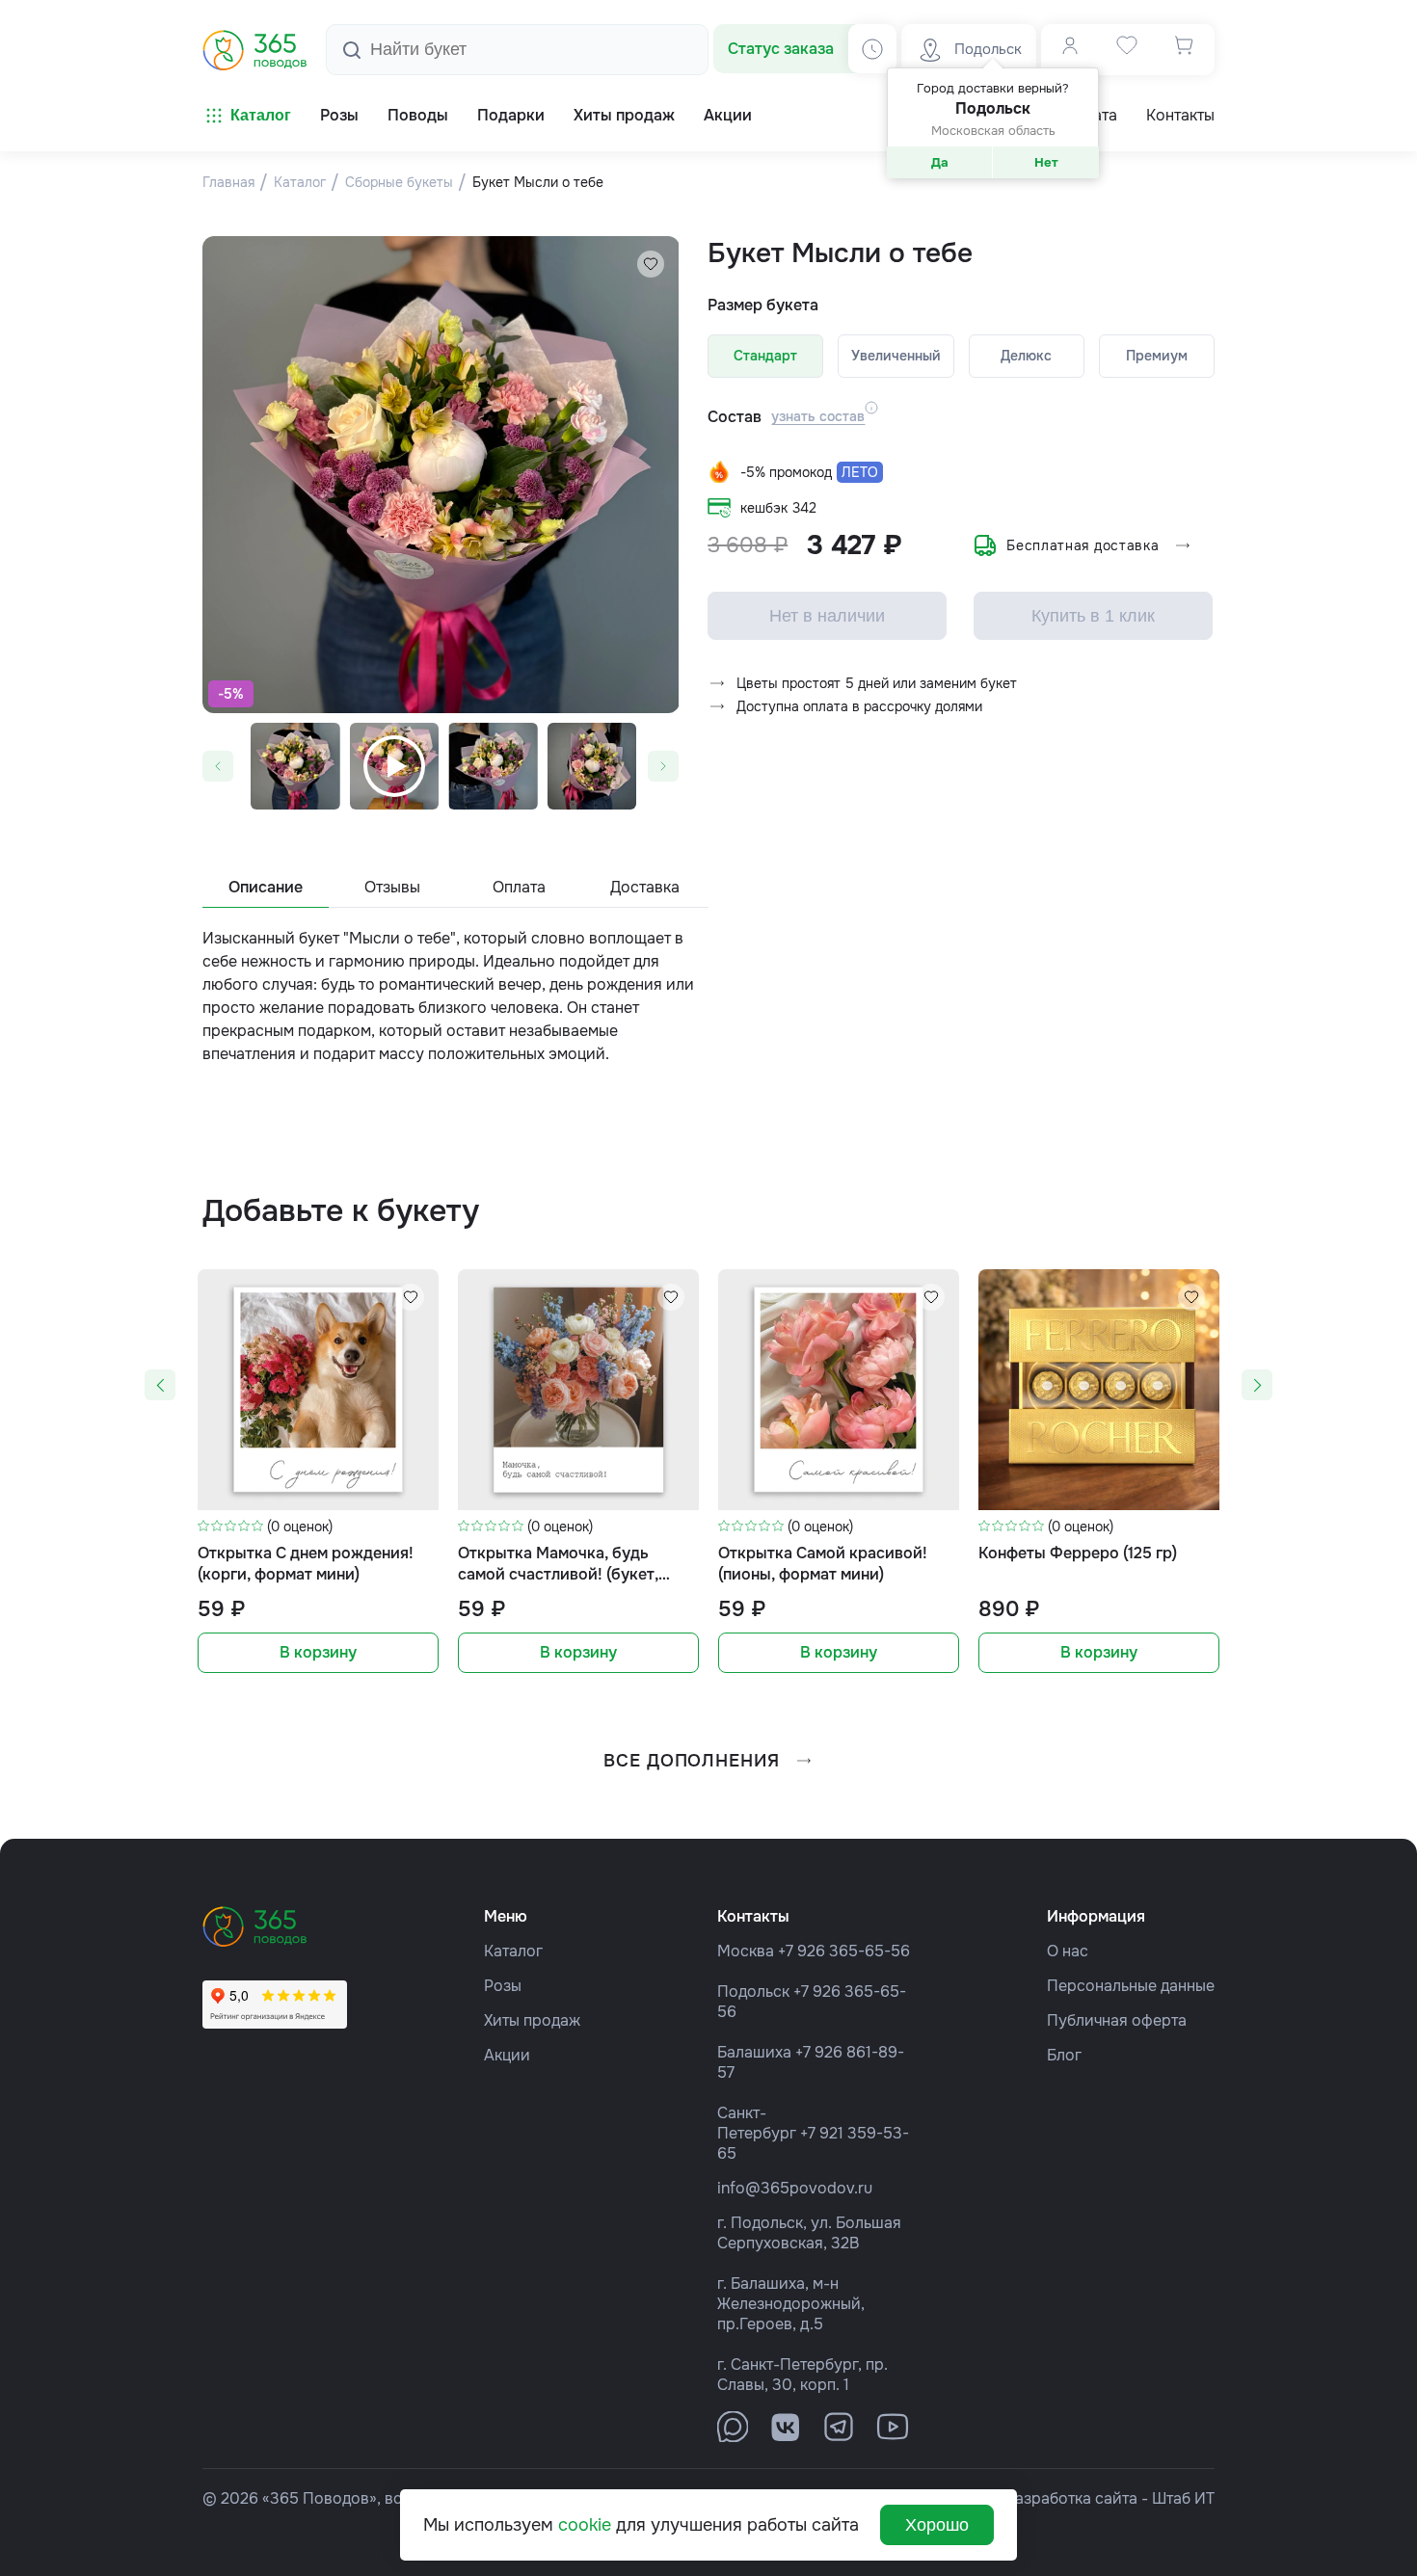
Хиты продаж (532, 2020)
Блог (1064, 2055)
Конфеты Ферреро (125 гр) (1078, 1553)
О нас (1068, 1951)
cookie (585, 2525)
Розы (503, 1986)
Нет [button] (1046, 162)
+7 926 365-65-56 (844, 1951)
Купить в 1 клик (1093, 616)
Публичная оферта (1117, 2020)
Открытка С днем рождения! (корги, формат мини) (306, 1564)
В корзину (318, 1652)
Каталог (261, 115)
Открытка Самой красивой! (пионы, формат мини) (823, 1564)
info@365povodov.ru (795, 2188)
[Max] (733, 2427)
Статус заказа (781, 49)
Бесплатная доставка (1083, 545)
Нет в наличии (827, 616)
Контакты (1180, 116)
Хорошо (937, 2525)
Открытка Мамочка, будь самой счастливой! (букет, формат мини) (558, 1565)
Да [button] (940, 162)
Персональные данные (1131, 1986)
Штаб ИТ (1183, 2498)
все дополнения (692, 1761)
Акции (507, 2055)
